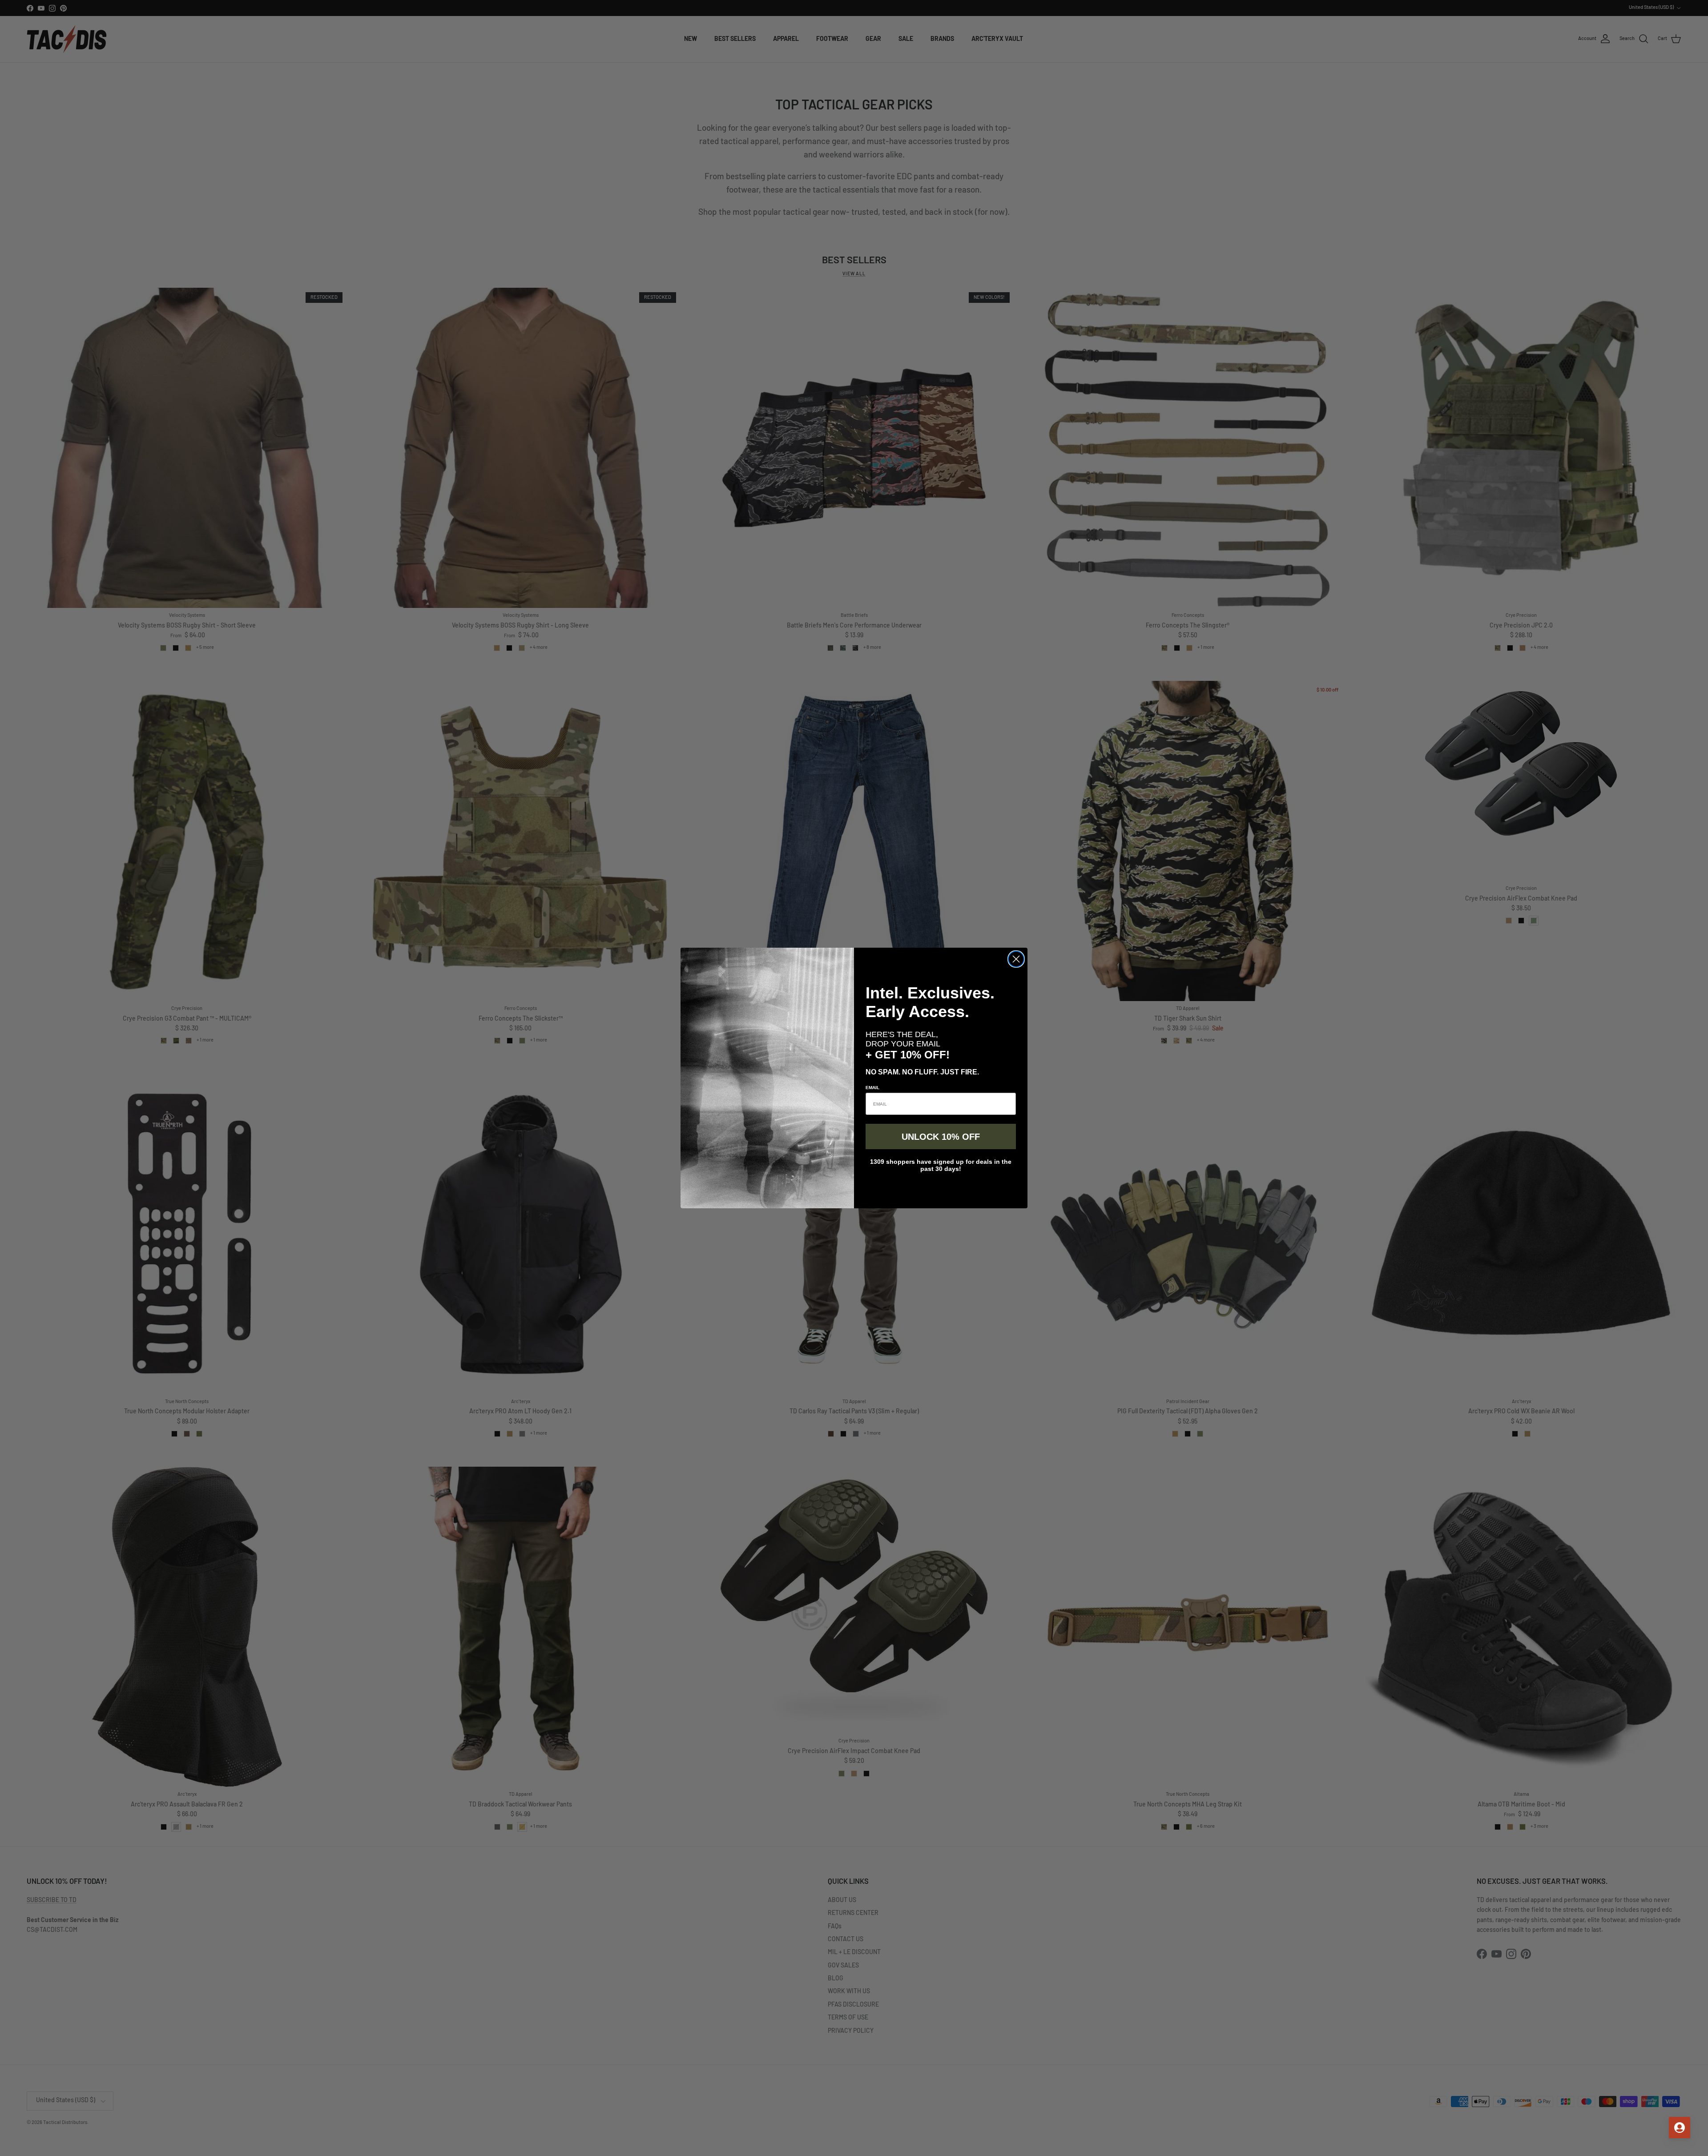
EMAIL (872, 1088)
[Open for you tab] (1680, 2128)
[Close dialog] (1016, 959)
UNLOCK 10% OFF (941, 1137)
